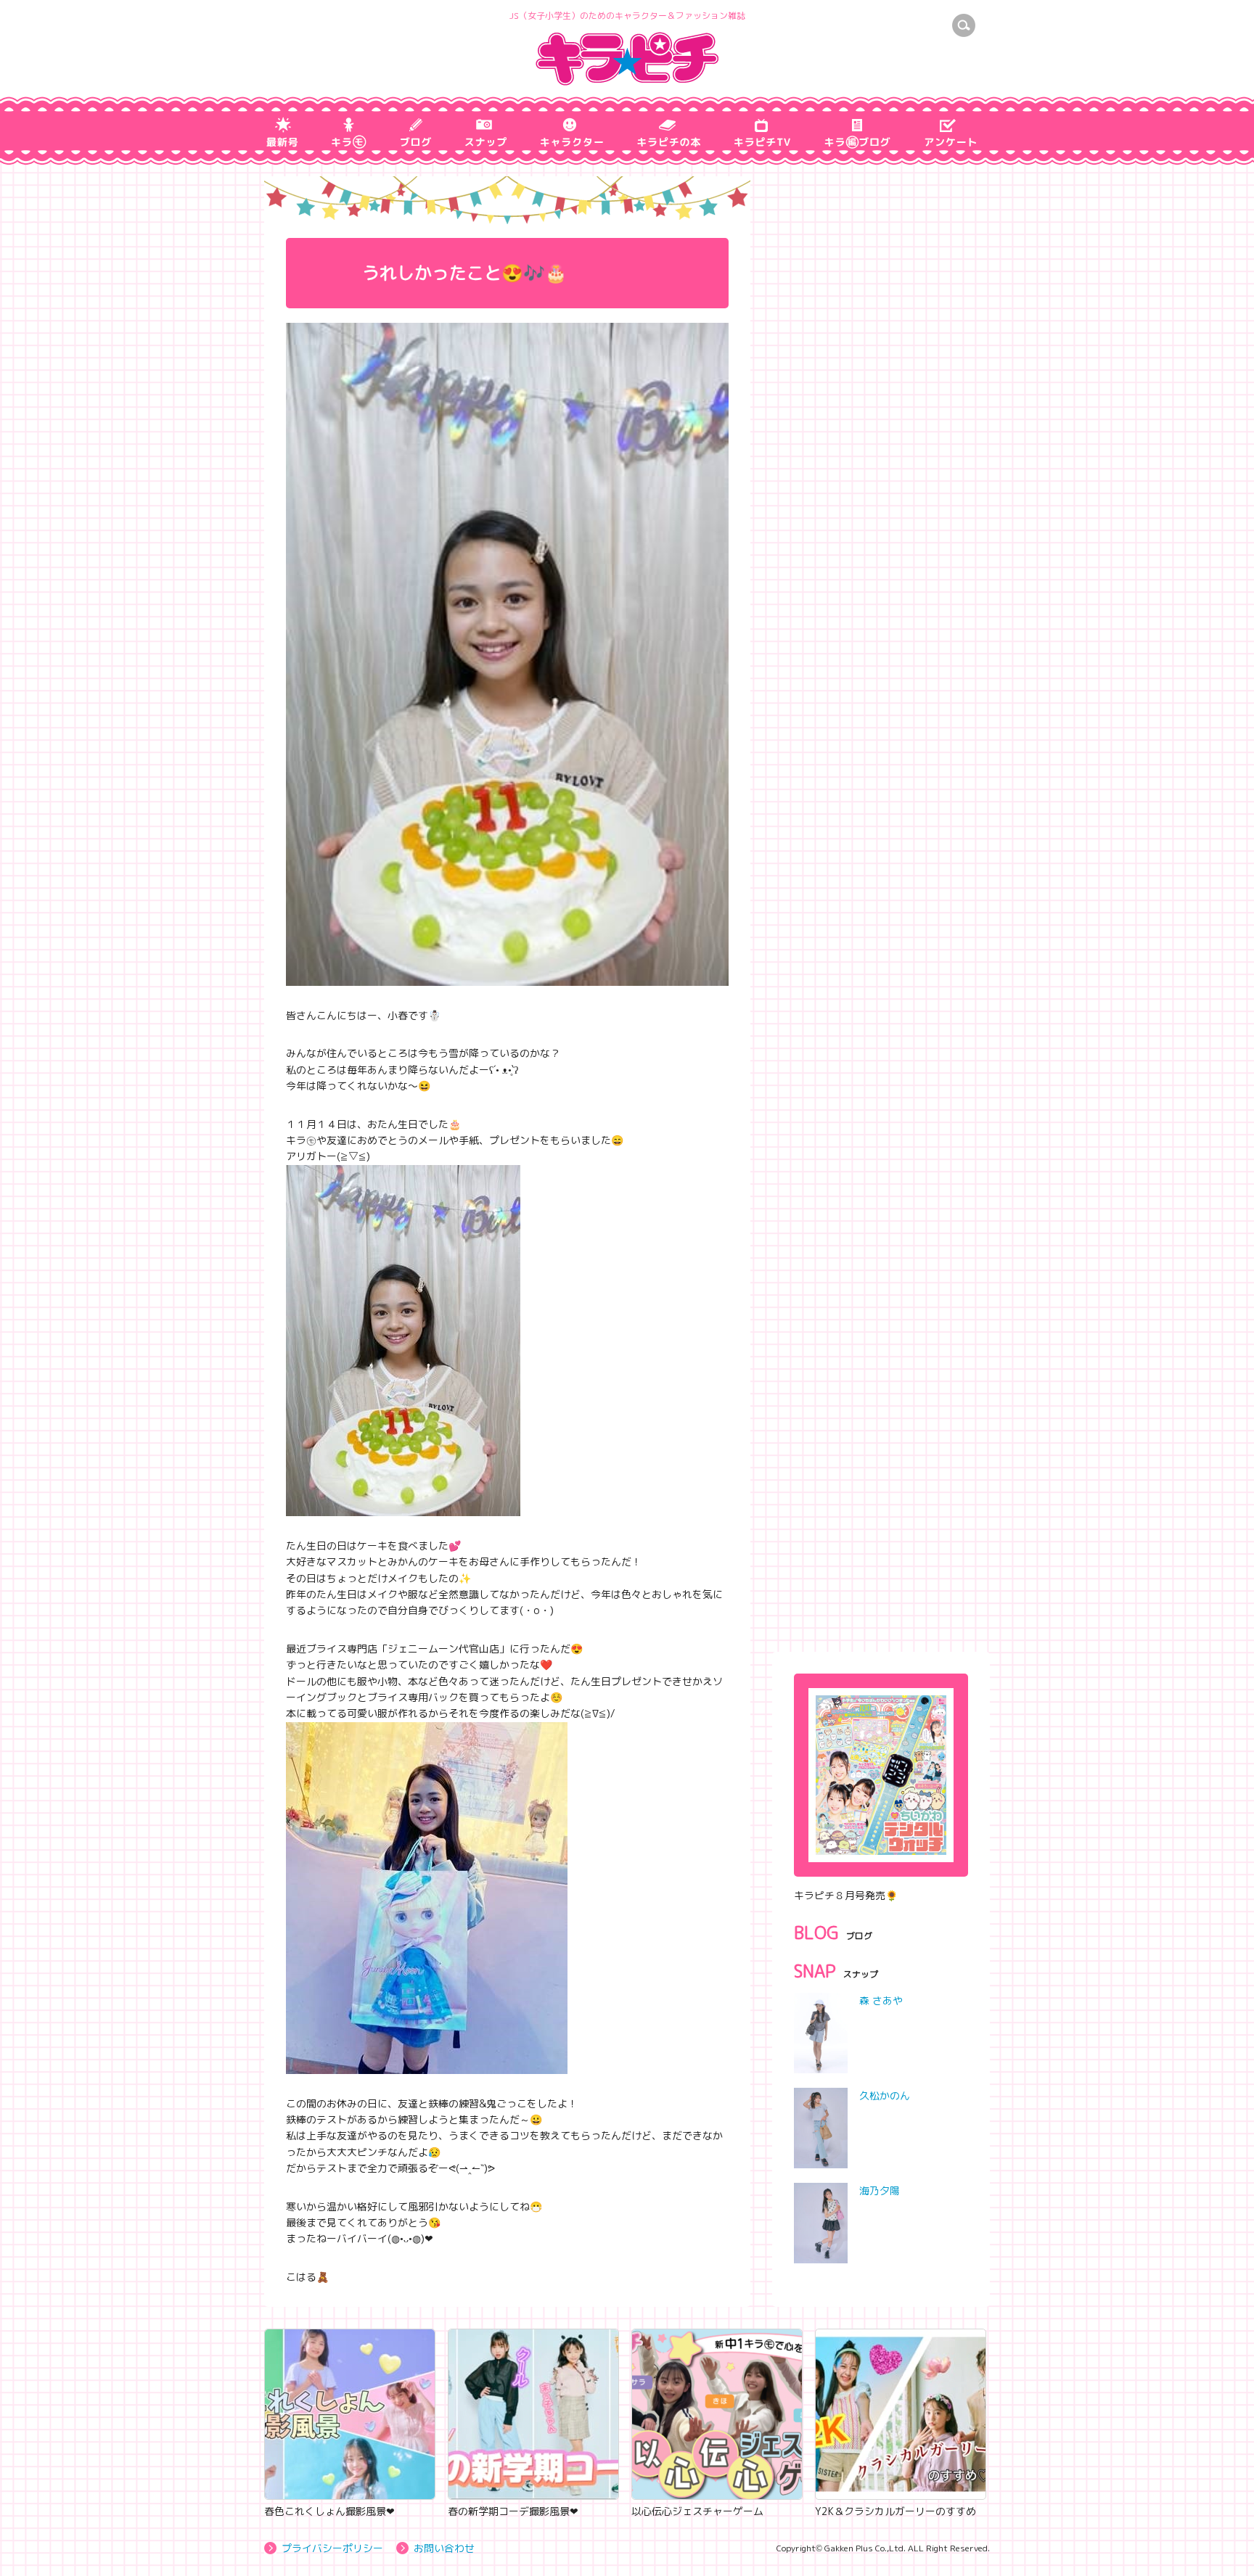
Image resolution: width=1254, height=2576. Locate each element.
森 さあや (881, 2000)
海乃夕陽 (880, 2190)
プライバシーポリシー (332, 2548)
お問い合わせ (444, 2548)
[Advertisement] (881, 1535)
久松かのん (885, 2095)
